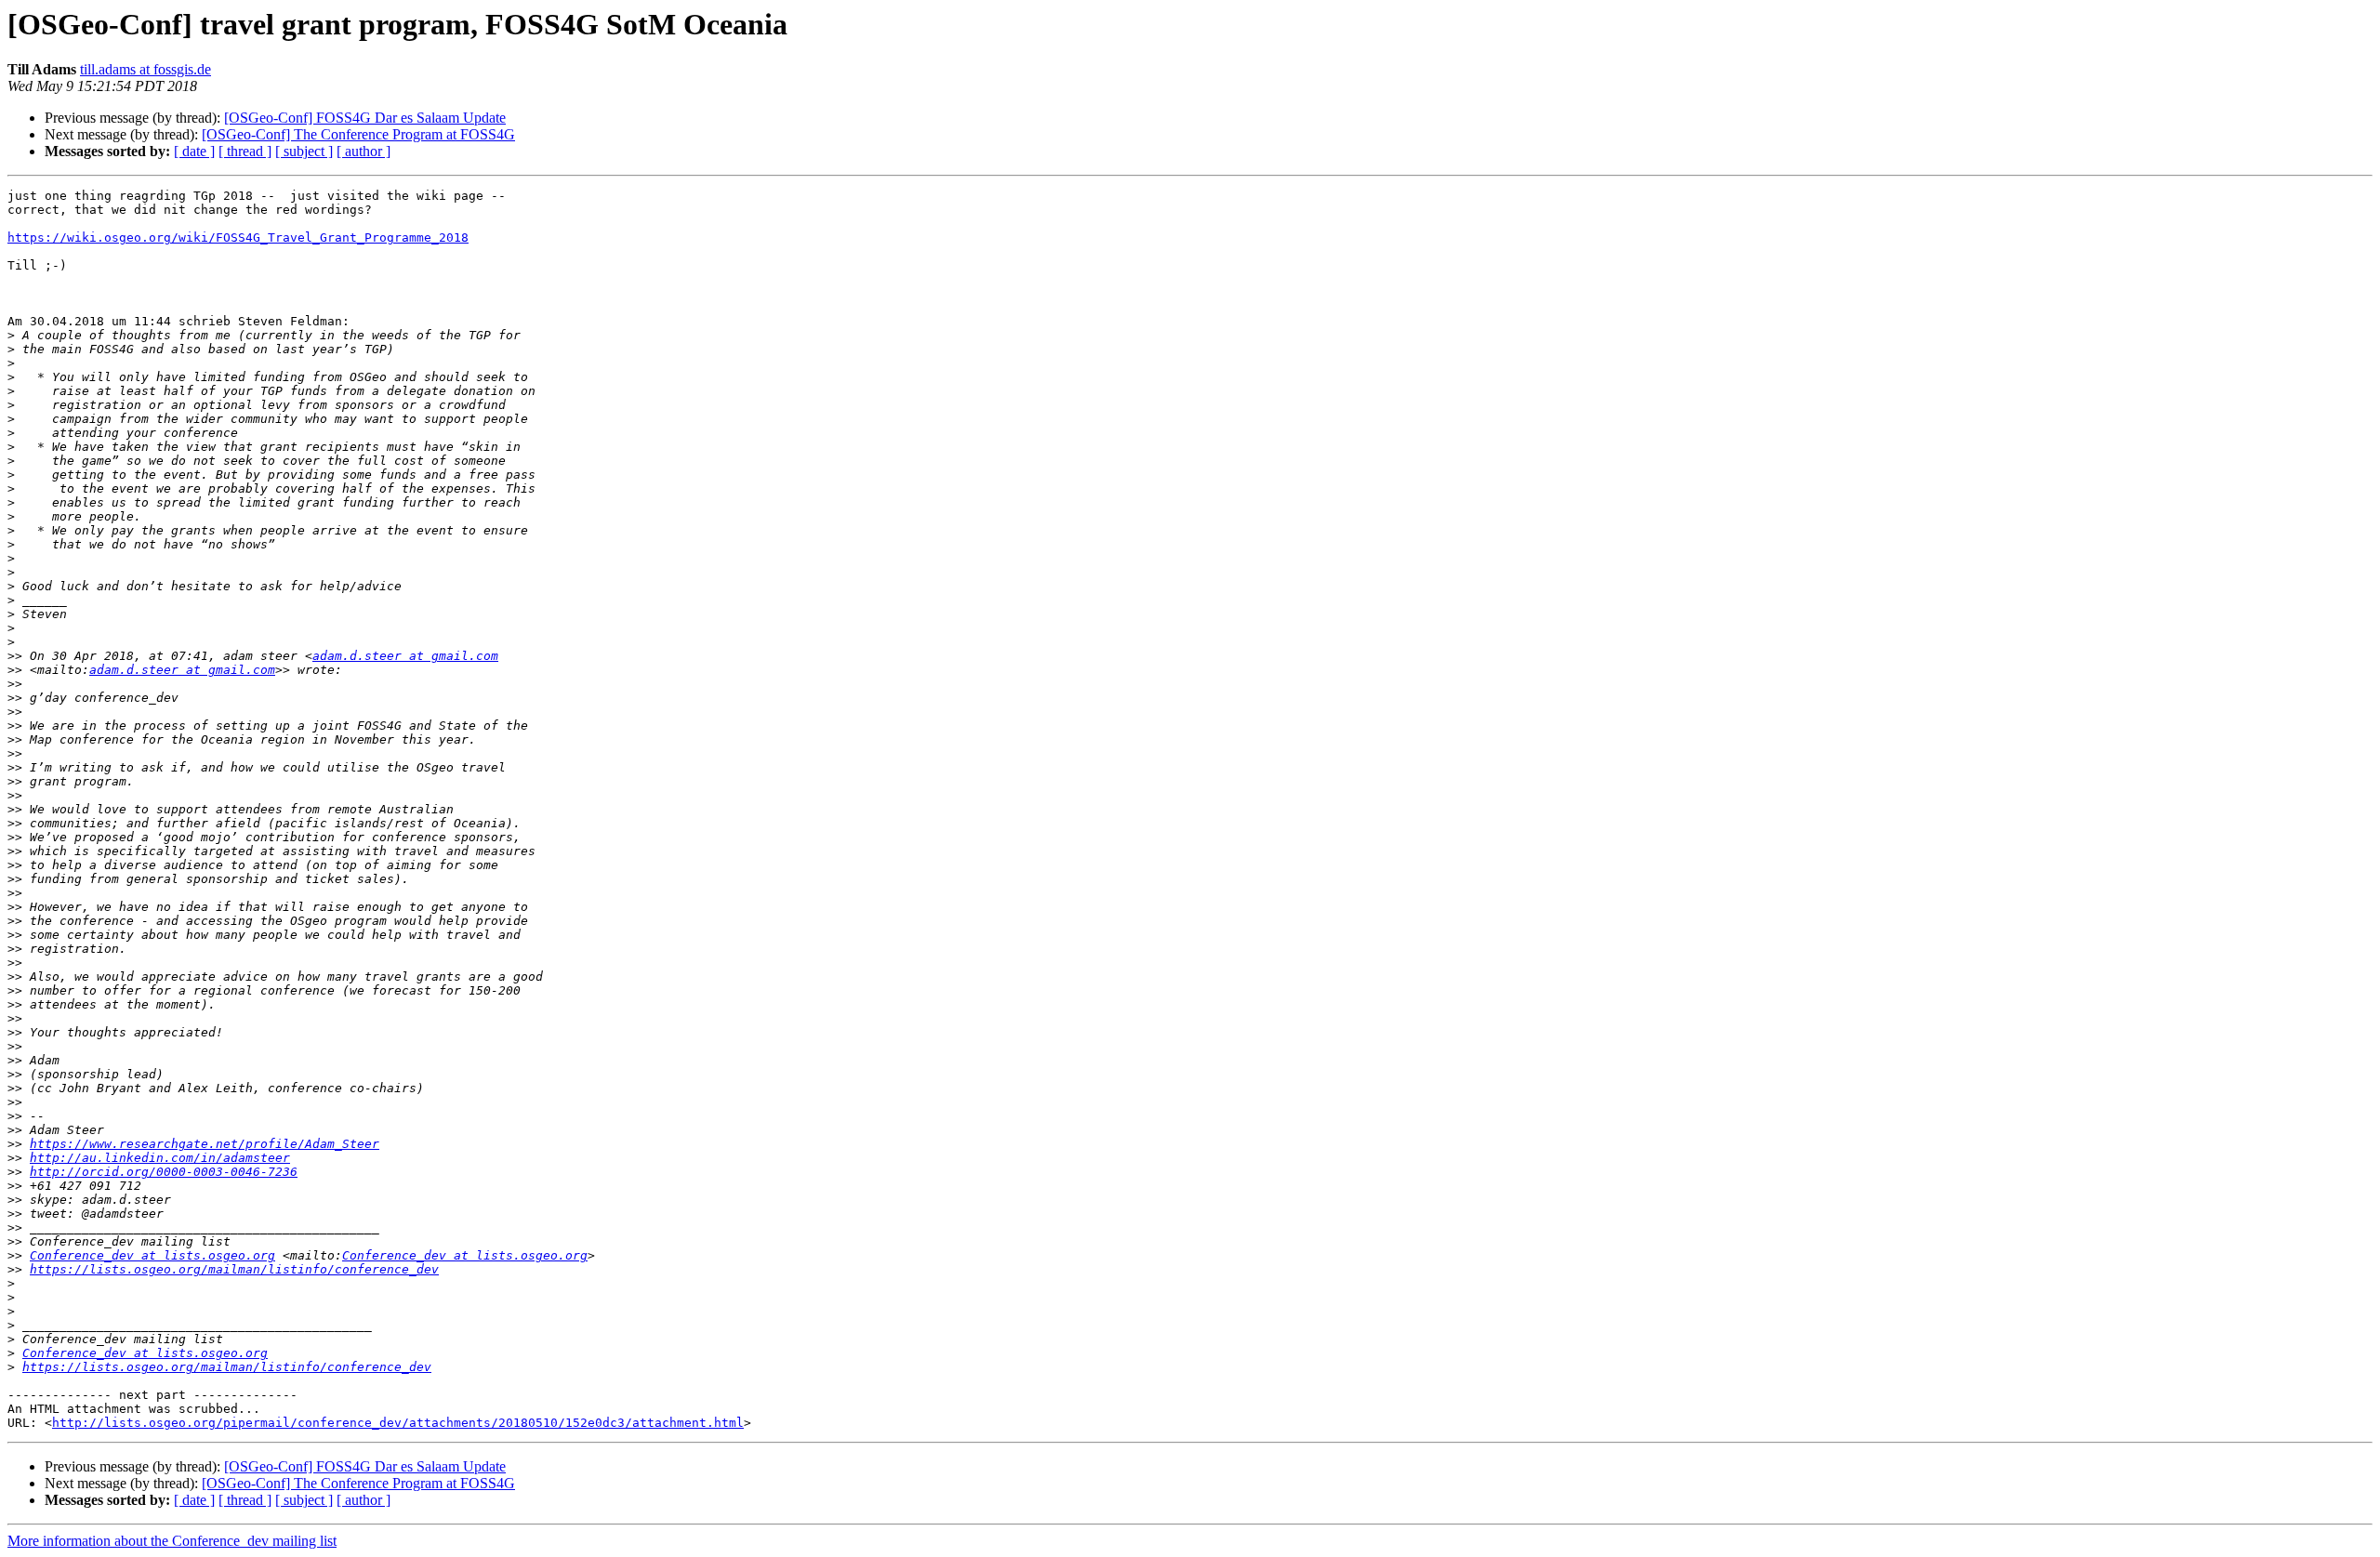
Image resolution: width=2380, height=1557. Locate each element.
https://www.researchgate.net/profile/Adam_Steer (205, 1144)
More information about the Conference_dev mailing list (172, 1541)
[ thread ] (245, 151)
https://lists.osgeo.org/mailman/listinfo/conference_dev (234, 1269)
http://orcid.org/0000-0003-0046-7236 (164, 1172)
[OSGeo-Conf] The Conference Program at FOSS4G (358, 134)
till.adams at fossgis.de (145, 69)
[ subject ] (304, 151)
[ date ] (194, 151)
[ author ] (364, 151)
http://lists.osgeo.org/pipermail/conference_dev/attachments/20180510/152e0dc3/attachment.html (398, 1423)
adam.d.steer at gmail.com (405, 656)
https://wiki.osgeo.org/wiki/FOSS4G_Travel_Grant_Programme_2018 (238, 238)
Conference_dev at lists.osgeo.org (152, 1255)
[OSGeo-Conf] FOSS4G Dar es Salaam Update (365, 118)
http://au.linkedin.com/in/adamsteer (160, 1158)
